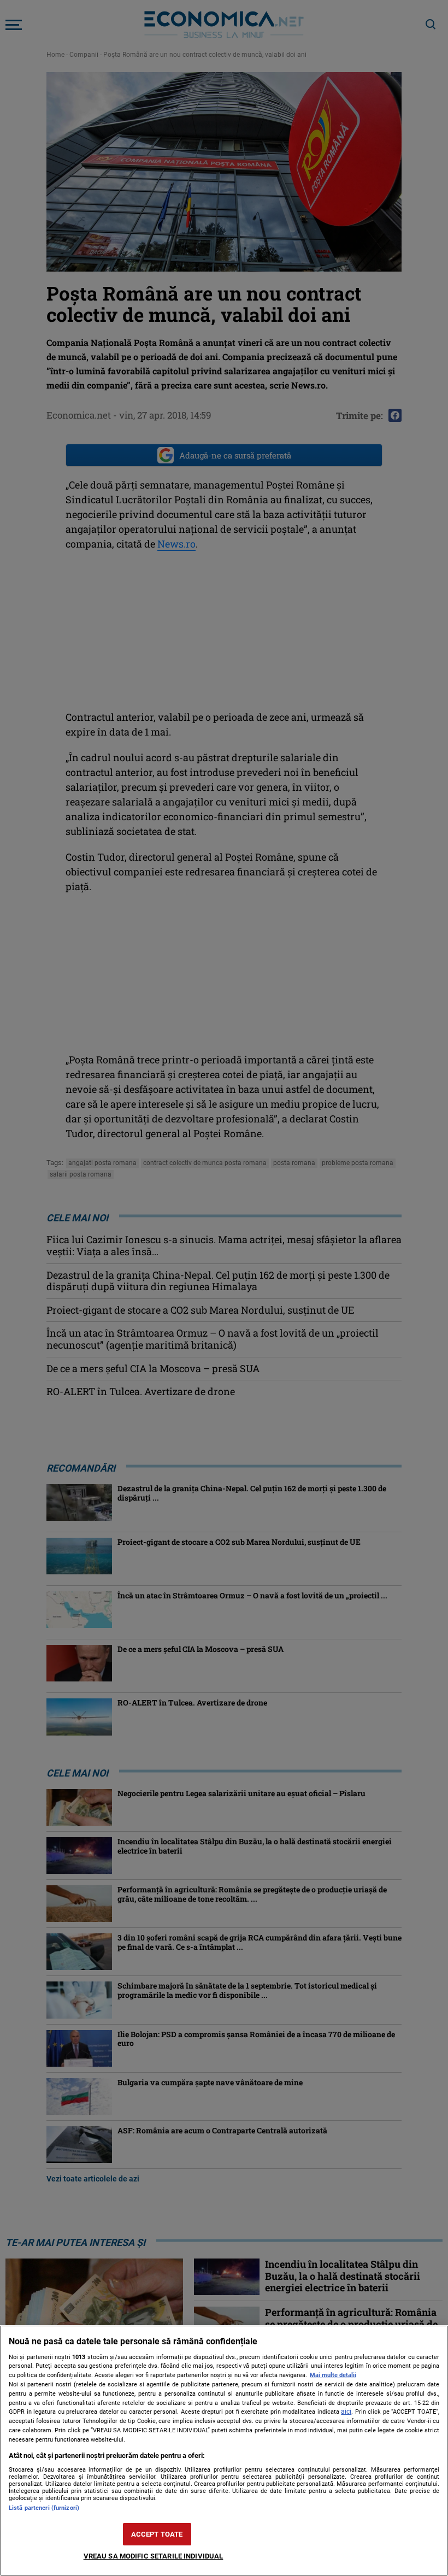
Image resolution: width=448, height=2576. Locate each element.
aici (346, 2412)
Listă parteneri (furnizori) (44, 2508)
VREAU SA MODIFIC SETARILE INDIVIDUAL (154, 2556)
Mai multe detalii (333, 2375)
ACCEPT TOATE (157, 2534)
